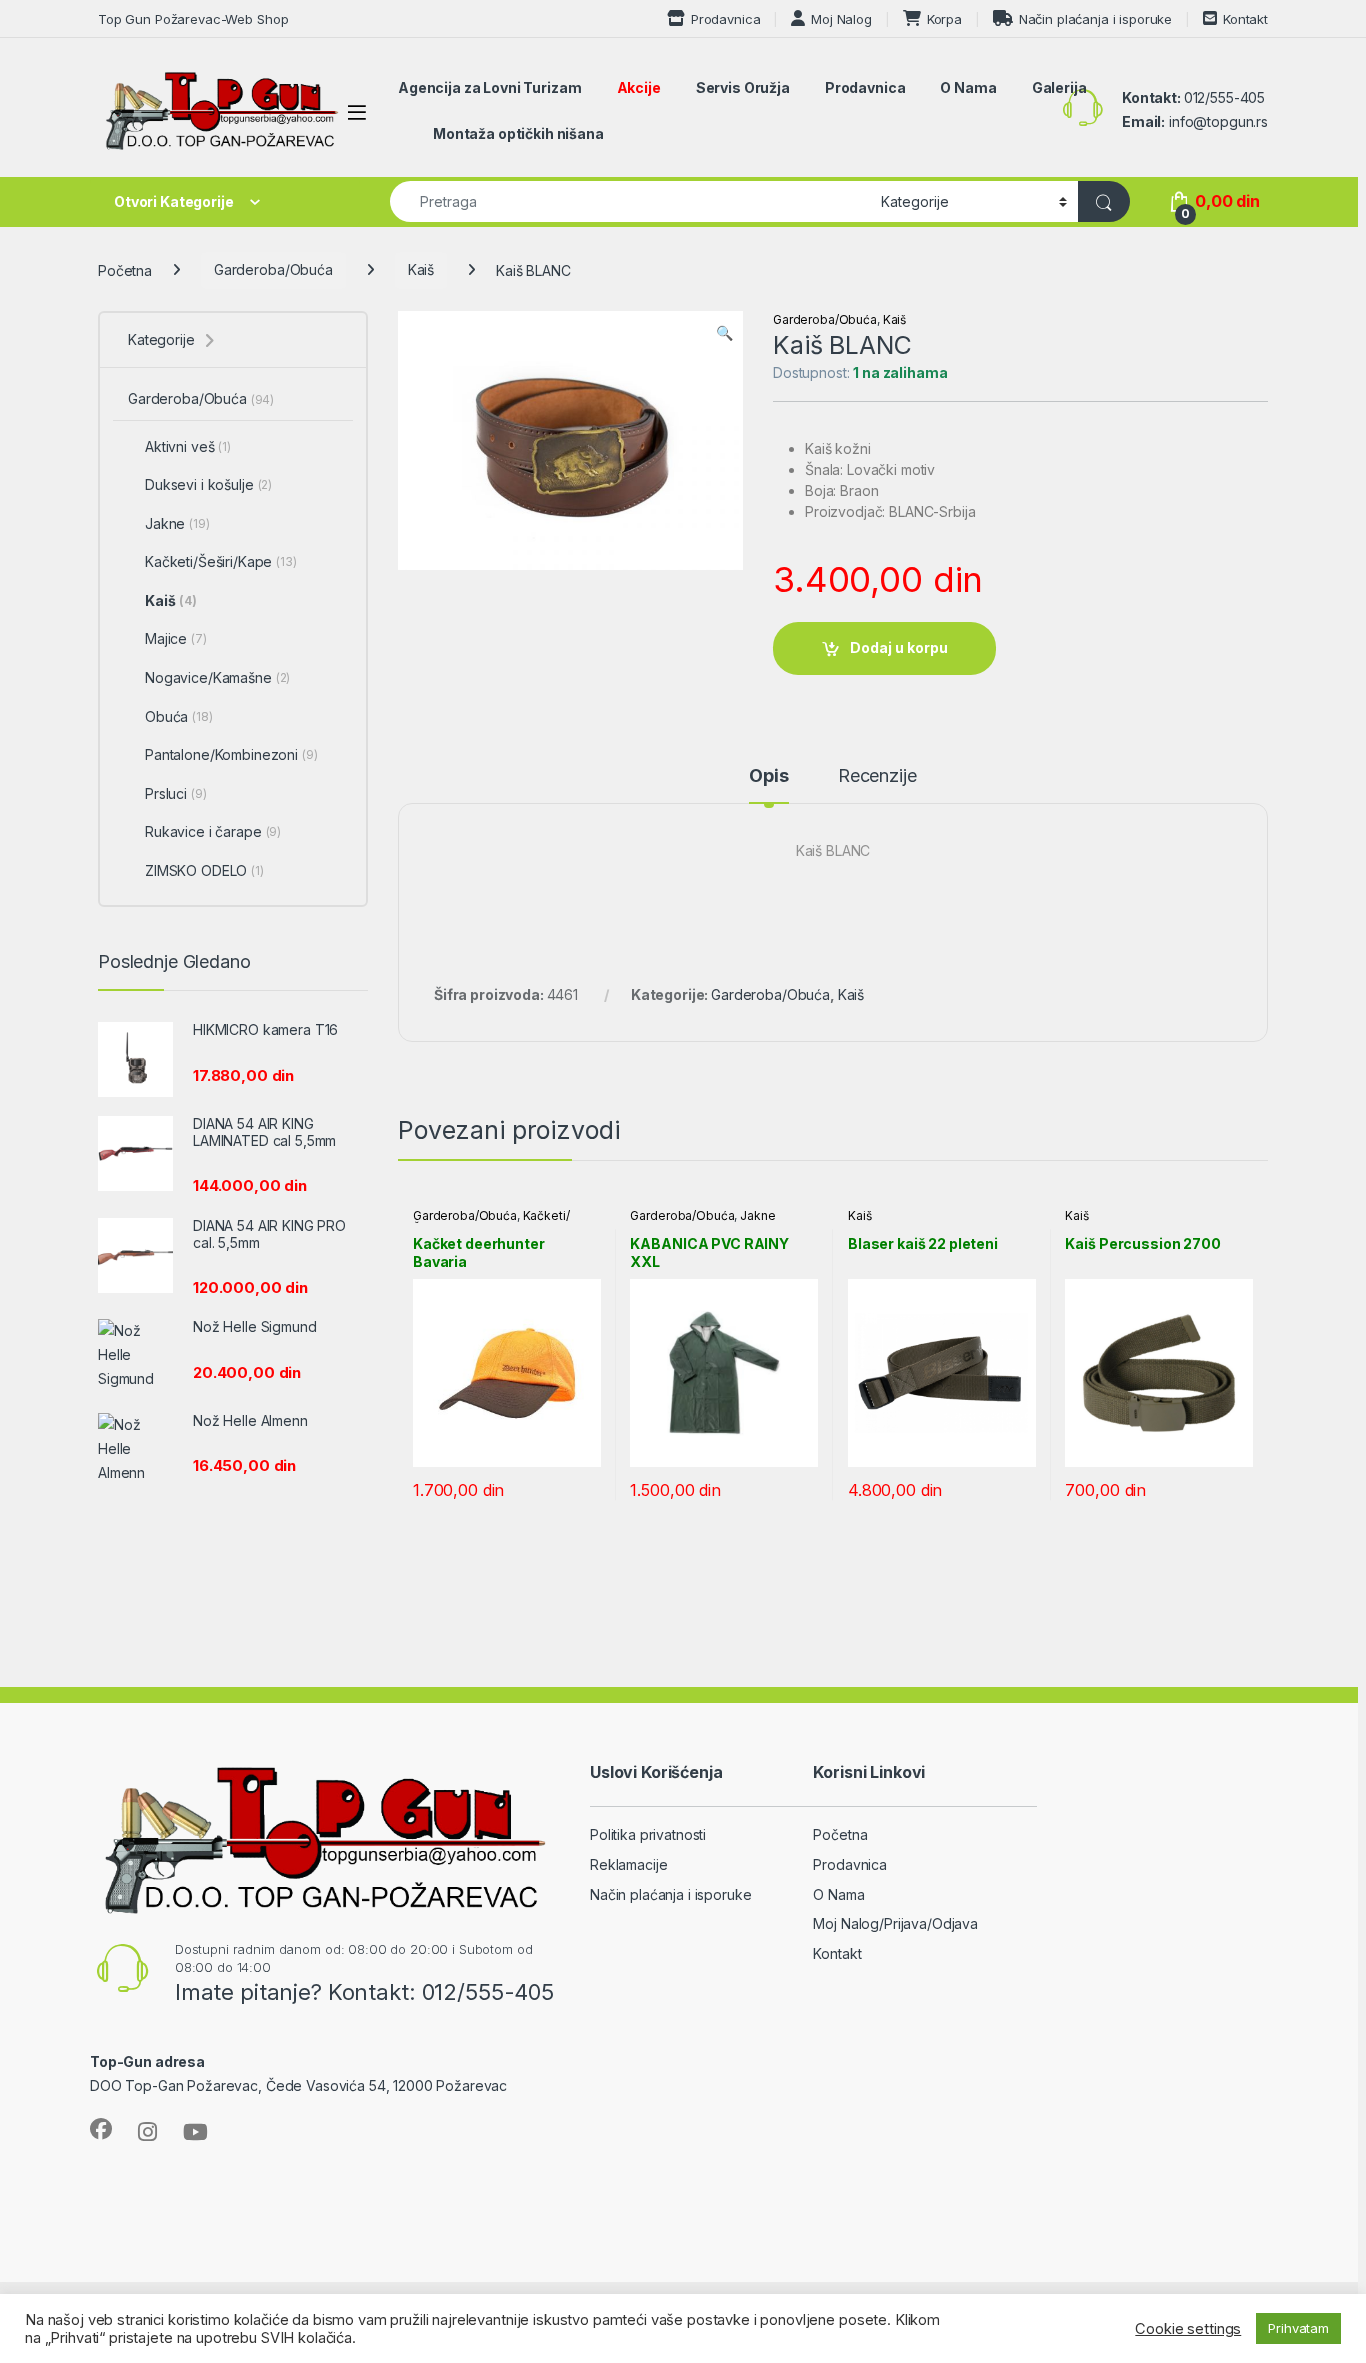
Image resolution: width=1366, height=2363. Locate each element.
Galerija (1059, 87)
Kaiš (421, 269)
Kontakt (1245, 19)
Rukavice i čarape (213, 831)
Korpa (944, 19)
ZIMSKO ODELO (204, 870)
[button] (724, 333)
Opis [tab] (768, 776)
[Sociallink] (101, 2129)
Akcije (639, 87)
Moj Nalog (841, 19)
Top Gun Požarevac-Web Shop (193, 19)
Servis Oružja (743, 87)
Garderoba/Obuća (273, 269)
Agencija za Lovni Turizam (490, 87)
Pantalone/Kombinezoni (231, 754)
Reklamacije (628, 1864)
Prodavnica (725, 19)
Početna (125, 269)
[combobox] (630, 201)
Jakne (757, 1215)
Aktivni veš (188, 446)
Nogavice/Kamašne (217, 677)
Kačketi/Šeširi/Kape (221, 561)
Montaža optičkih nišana (518, 133)
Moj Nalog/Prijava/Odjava (895, 1923)
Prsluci (176, 793)
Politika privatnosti (648, 1834)
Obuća (179, 716)
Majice (176, 638)
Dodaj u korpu (899, 647)
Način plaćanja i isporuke (1095, 19)
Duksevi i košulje (208, 484)
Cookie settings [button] (1188, 2329)
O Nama (968, 87)
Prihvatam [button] (1298, 2328)
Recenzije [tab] (877, 776)
